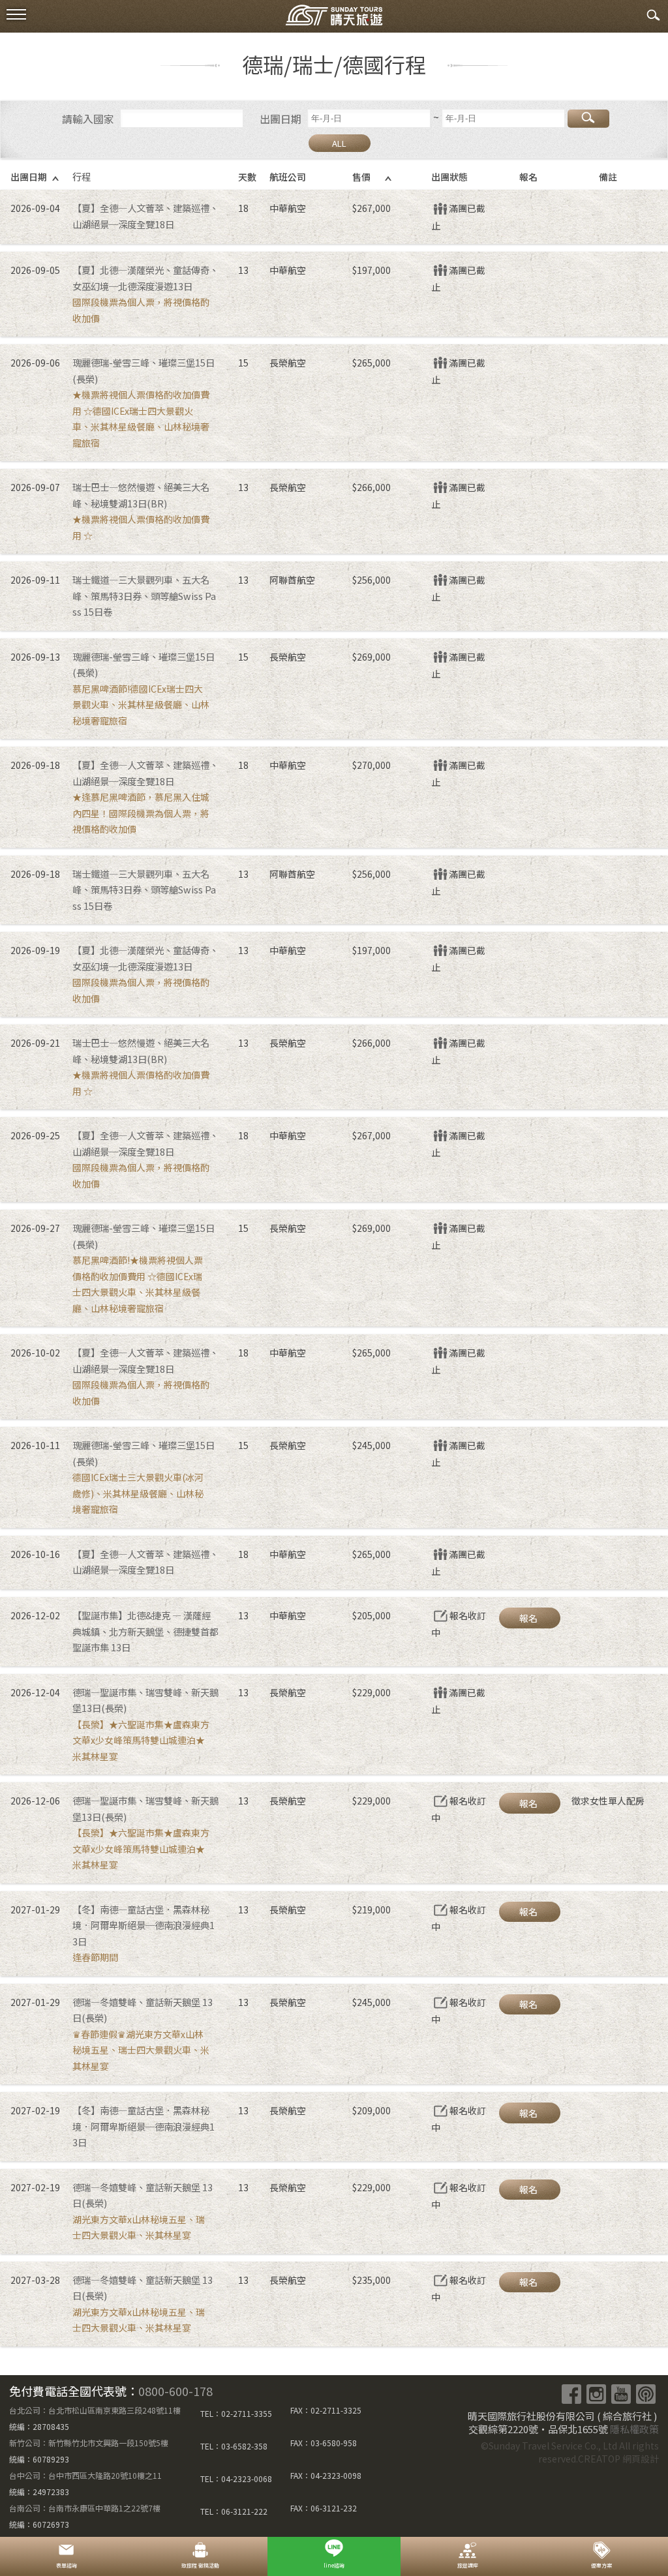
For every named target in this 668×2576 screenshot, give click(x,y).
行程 (82, 176)
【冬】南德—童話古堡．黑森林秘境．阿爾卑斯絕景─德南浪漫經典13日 (144, 1925)
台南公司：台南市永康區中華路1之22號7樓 (85, 2508)
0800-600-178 (175, 2391)
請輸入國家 (88, 119)
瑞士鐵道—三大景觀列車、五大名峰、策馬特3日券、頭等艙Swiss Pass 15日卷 (144, 595)
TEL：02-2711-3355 (236, 2413)
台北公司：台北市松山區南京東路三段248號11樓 (95, 2410)
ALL (339, 143)
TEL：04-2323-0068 (236, 2479)
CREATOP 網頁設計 (618, 2459)
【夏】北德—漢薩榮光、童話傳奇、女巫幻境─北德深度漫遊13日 (145, 278)
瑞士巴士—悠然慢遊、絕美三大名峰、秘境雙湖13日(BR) (141, 495)
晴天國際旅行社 (334, 18)
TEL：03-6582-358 (234, 2446)
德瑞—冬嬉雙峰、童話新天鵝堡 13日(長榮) (143, 2010)
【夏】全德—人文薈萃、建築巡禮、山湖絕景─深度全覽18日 (145, 216)
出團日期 (281, 119)
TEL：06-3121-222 (234, 2511)
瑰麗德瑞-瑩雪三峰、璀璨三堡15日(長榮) (144, 370)
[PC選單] (16, 15)
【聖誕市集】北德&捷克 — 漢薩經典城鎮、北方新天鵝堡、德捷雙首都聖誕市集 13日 (145, 1631)
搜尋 (588, 119)
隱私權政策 (634, 2429)
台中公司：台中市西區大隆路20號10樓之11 (85, 2475)
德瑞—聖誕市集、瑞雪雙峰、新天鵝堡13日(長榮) (145, 1700)
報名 (528, 1618)
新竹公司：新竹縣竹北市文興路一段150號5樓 (89, 2443)
